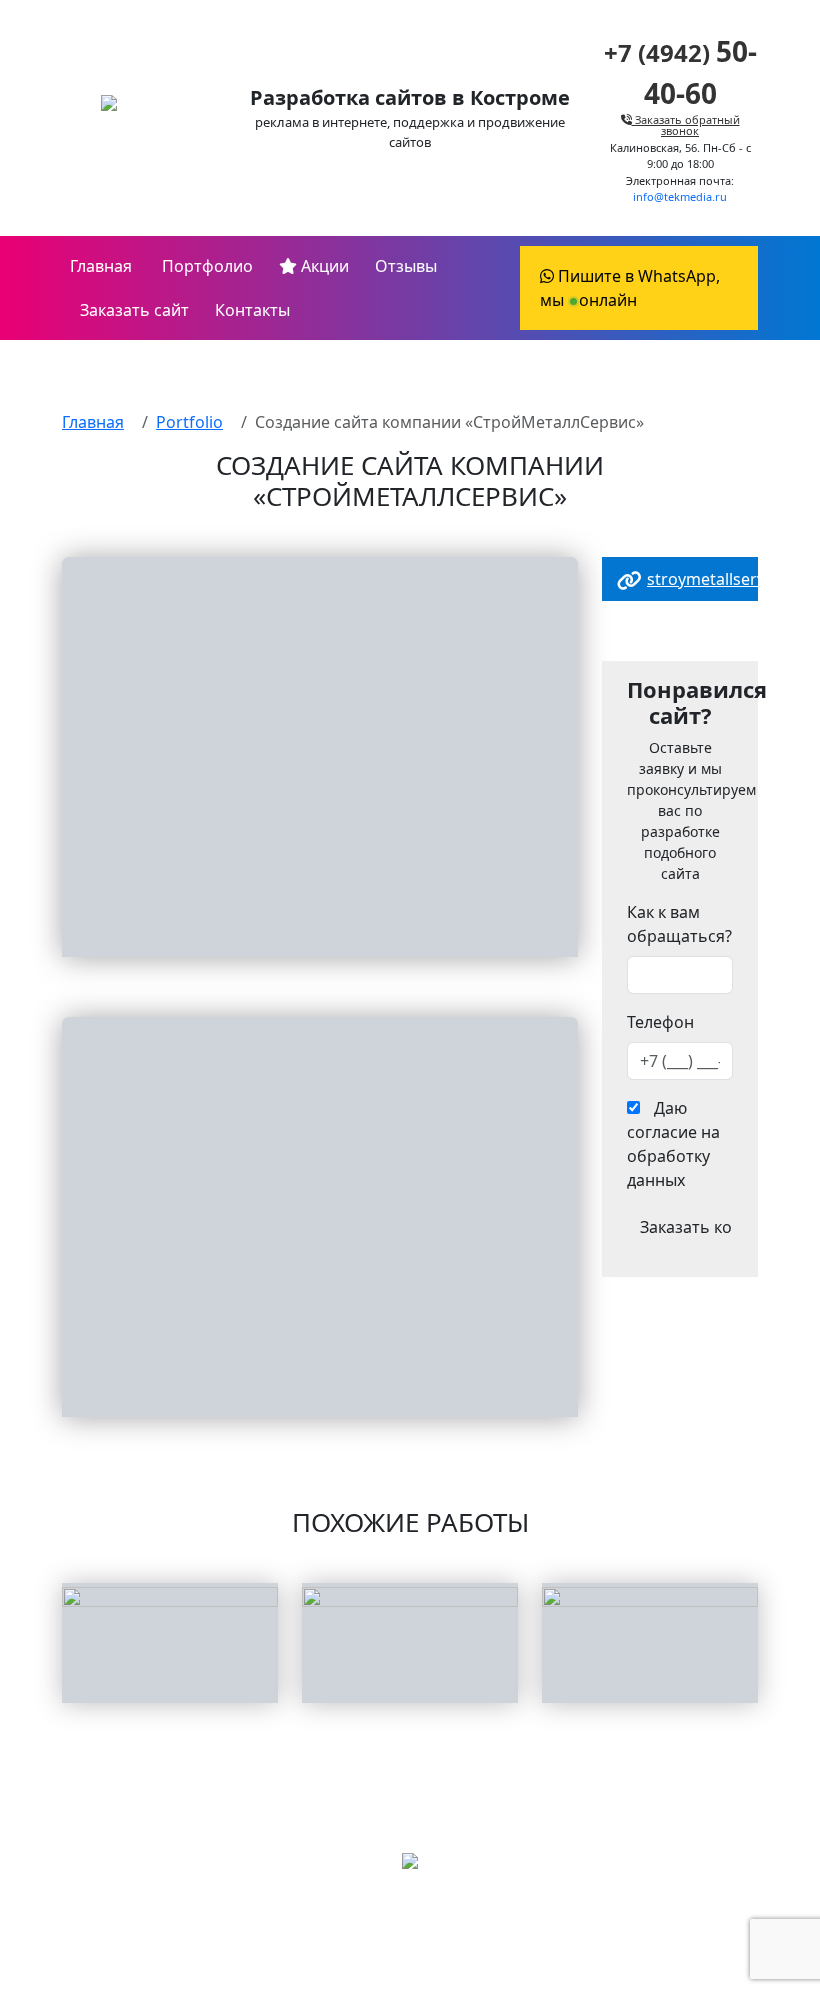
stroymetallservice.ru (727, 579)
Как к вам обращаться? (679, 924)
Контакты (252, 310)
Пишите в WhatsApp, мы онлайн (630, 288)
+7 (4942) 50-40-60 (410, 1928)
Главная (101, 266)
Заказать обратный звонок (686, 125)
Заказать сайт (134, 310)
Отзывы (406, 266)
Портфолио (205, 266)
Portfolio (189, 422)
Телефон (660, 1022)
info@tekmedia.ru (680, 196)
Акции (323, 266)
